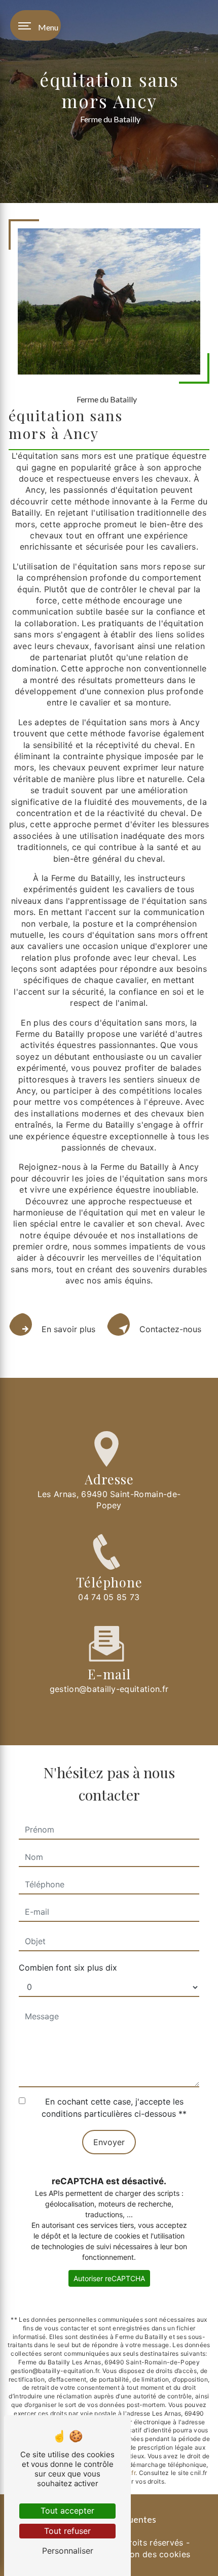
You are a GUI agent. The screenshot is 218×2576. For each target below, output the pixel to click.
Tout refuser (67, 2531)
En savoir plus (68, 1329)
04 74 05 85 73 (109, 1597)
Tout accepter (67, 2511)
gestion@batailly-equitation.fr (109, 1689)
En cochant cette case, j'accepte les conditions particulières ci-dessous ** (114, 2108)
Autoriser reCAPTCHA (109, 2278)
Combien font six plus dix (68, 1968)
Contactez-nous (170, 1329)
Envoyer (109, 2142)
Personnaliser (68, 2551)
